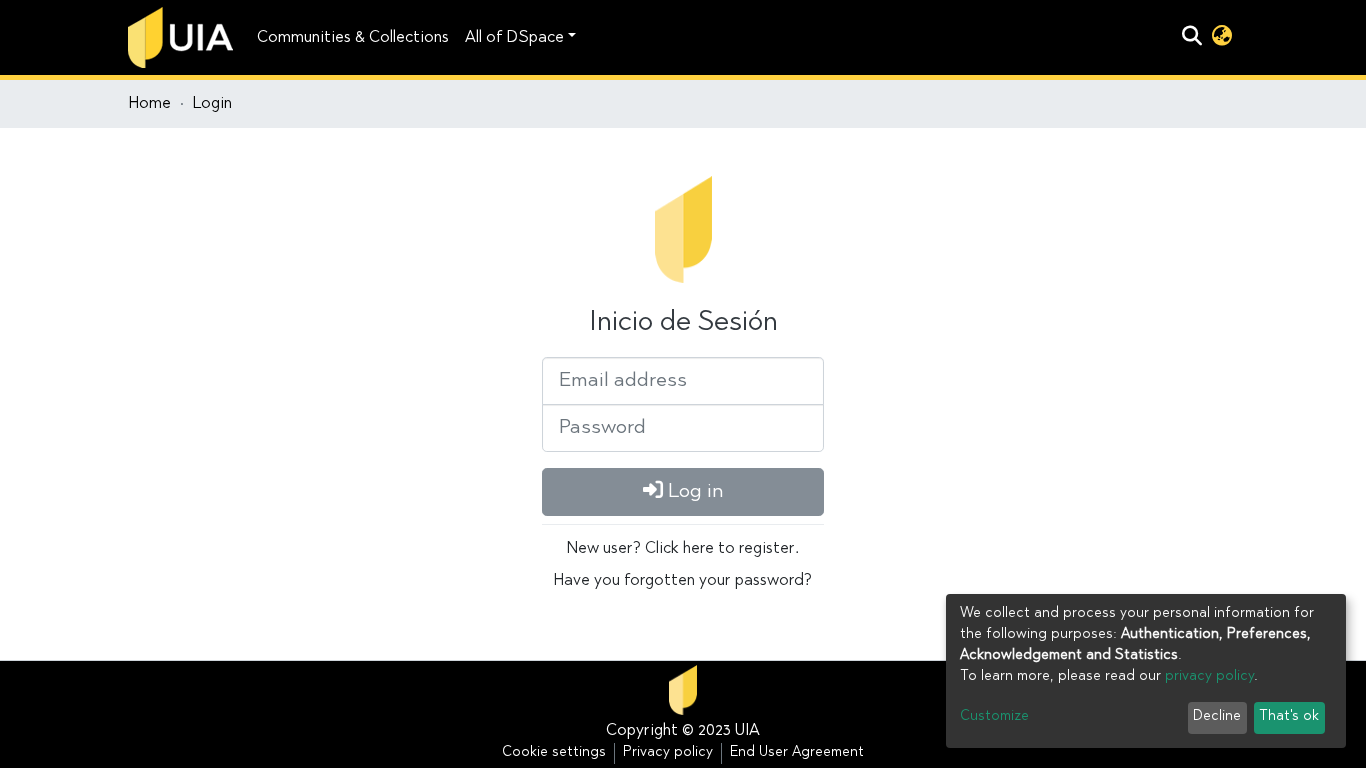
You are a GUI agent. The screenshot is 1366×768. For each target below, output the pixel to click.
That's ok (1289, 717)
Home (150, 104)
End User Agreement (797, 753)
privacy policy (1209, 677)
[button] (1221, 38)
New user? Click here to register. (683, 549)
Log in (693, 492)
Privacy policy (668, 753)
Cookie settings (554, 753)
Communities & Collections (353, 38)
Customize (994, 717)
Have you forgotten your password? (683, 581)
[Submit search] (1191, 38)
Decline (1217, 717)
